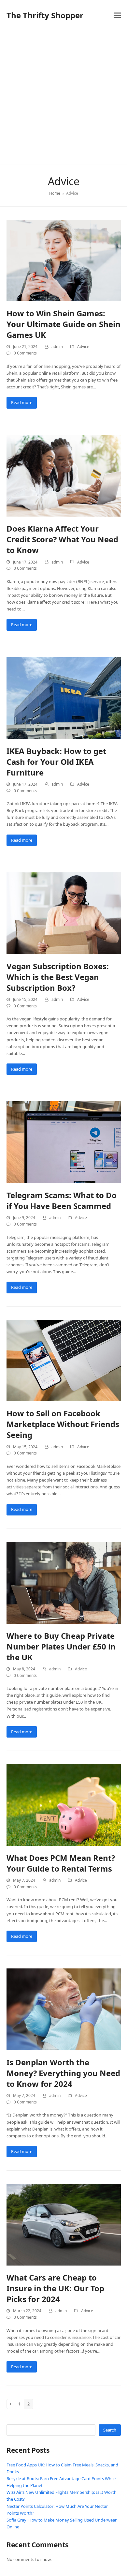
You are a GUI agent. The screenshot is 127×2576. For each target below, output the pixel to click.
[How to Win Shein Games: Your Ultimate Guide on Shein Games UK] (64, 260)
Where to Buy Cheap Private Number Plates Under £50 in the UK (61, 1646)
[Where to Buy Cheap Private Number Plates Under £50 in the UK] (64, 1582)
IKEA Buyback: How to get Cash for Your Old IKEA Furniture (56, 762)
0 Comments (25, 353)
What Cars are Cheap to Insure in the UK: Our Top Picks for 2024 (55, 2288)
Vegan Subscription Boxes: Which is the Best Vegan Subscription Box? (58, 977)
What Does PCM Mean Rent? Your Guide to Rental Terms (61, 1863)
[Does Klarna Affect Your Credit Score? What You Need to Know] (64, 475)
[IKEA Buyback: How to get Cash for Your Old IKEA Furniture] (64, 698)
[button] (117, 15)
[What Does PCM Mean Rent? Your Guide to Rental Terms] (64, 1804)
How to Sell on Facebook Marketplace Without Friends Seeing (63, 1424)
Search (110, 2430)
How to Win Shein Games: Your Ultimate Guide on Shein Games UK (63, 324)
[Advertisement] (63, 97)
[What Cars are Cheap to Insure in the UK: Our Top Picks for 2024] (64, 2224)
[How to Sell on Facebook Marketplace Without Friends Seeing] (64, 1360)
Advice (83, 346)
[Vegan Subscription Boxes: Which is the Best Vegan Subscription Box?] (64, 913)
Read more (22, 402)
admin (57, 346)
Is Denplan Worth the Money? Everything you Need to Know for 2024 (63, 2073)
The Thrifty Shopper (45, 15)
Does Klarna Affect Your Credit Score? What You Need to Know (62, 539)
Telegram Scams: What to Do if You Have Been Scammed (62, 1200)
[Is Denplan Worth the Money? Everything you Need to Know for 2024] (64, 2009)
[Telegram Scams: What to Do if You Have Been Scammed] (64, 1142)
